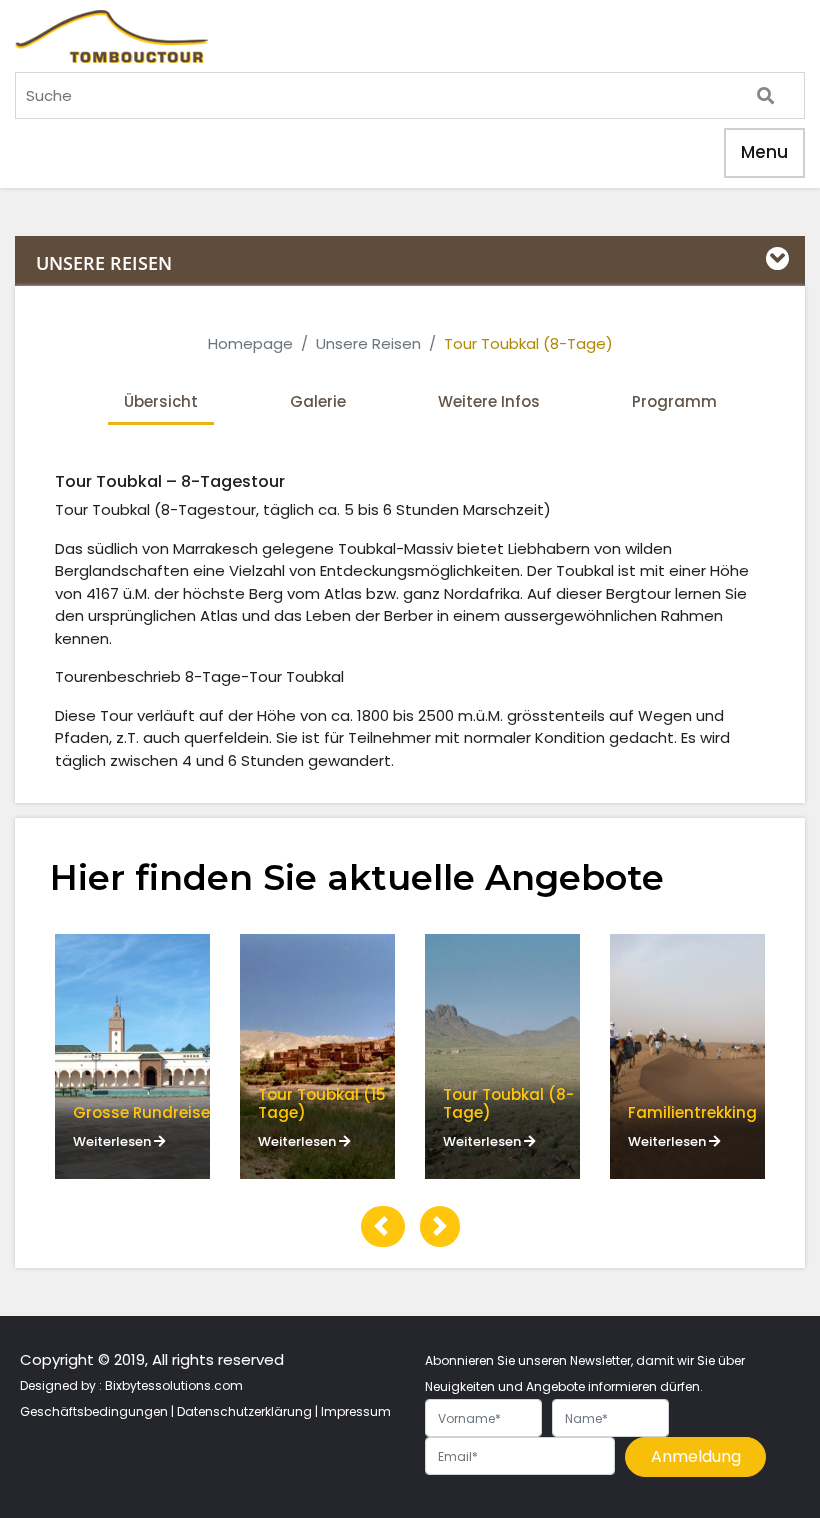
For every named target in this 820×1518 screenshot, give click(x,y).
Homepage (250, 343)
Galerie (318, 401)
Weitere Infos (489, 401)
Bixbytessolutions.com (174, 1385)
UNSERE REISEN (104, 263)
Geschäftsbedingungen (94, 1411)
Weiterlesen (113, 1141)
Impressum (356, 1411)
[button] (383, 1226)
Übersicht (161, 401)
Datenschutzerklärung (244, 1411)
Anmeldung (696, 1456)
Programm (674, 401)
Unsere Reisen (368, 343)
